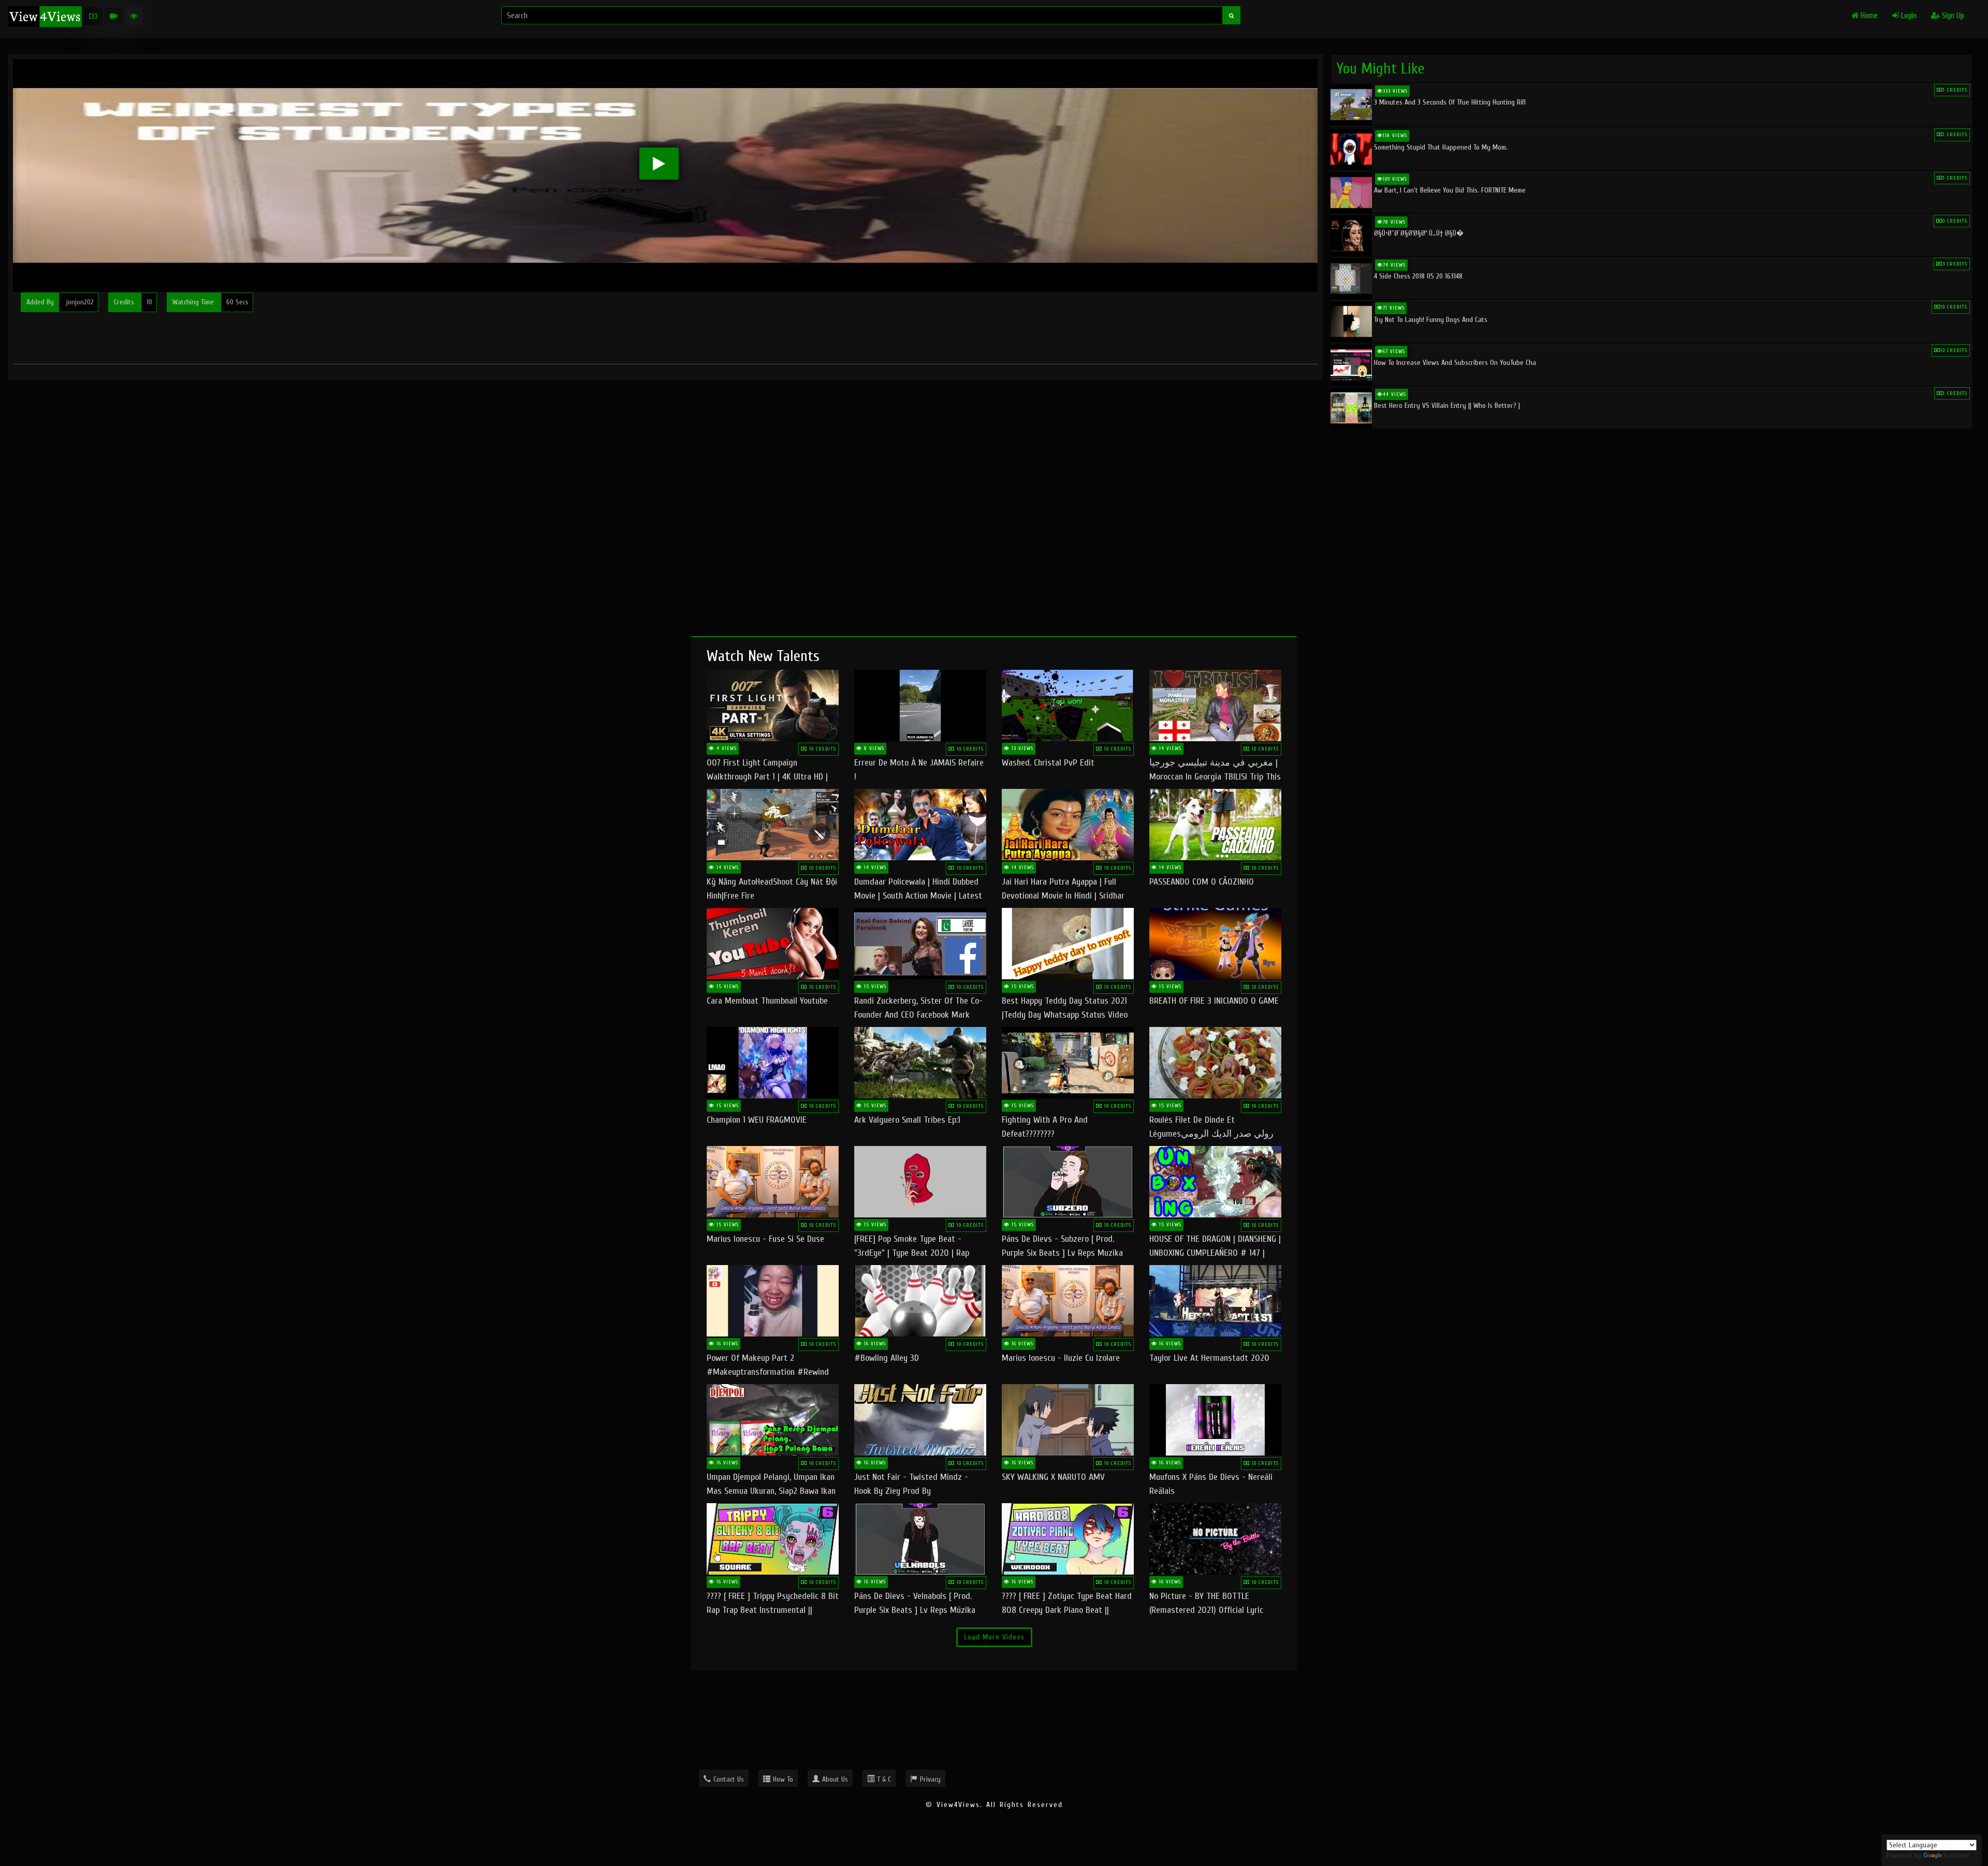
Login (1908, 16)
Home (1868, 16)
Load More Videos (994, 1637)
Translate (1956, 1855)
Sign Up (1952, 16)
